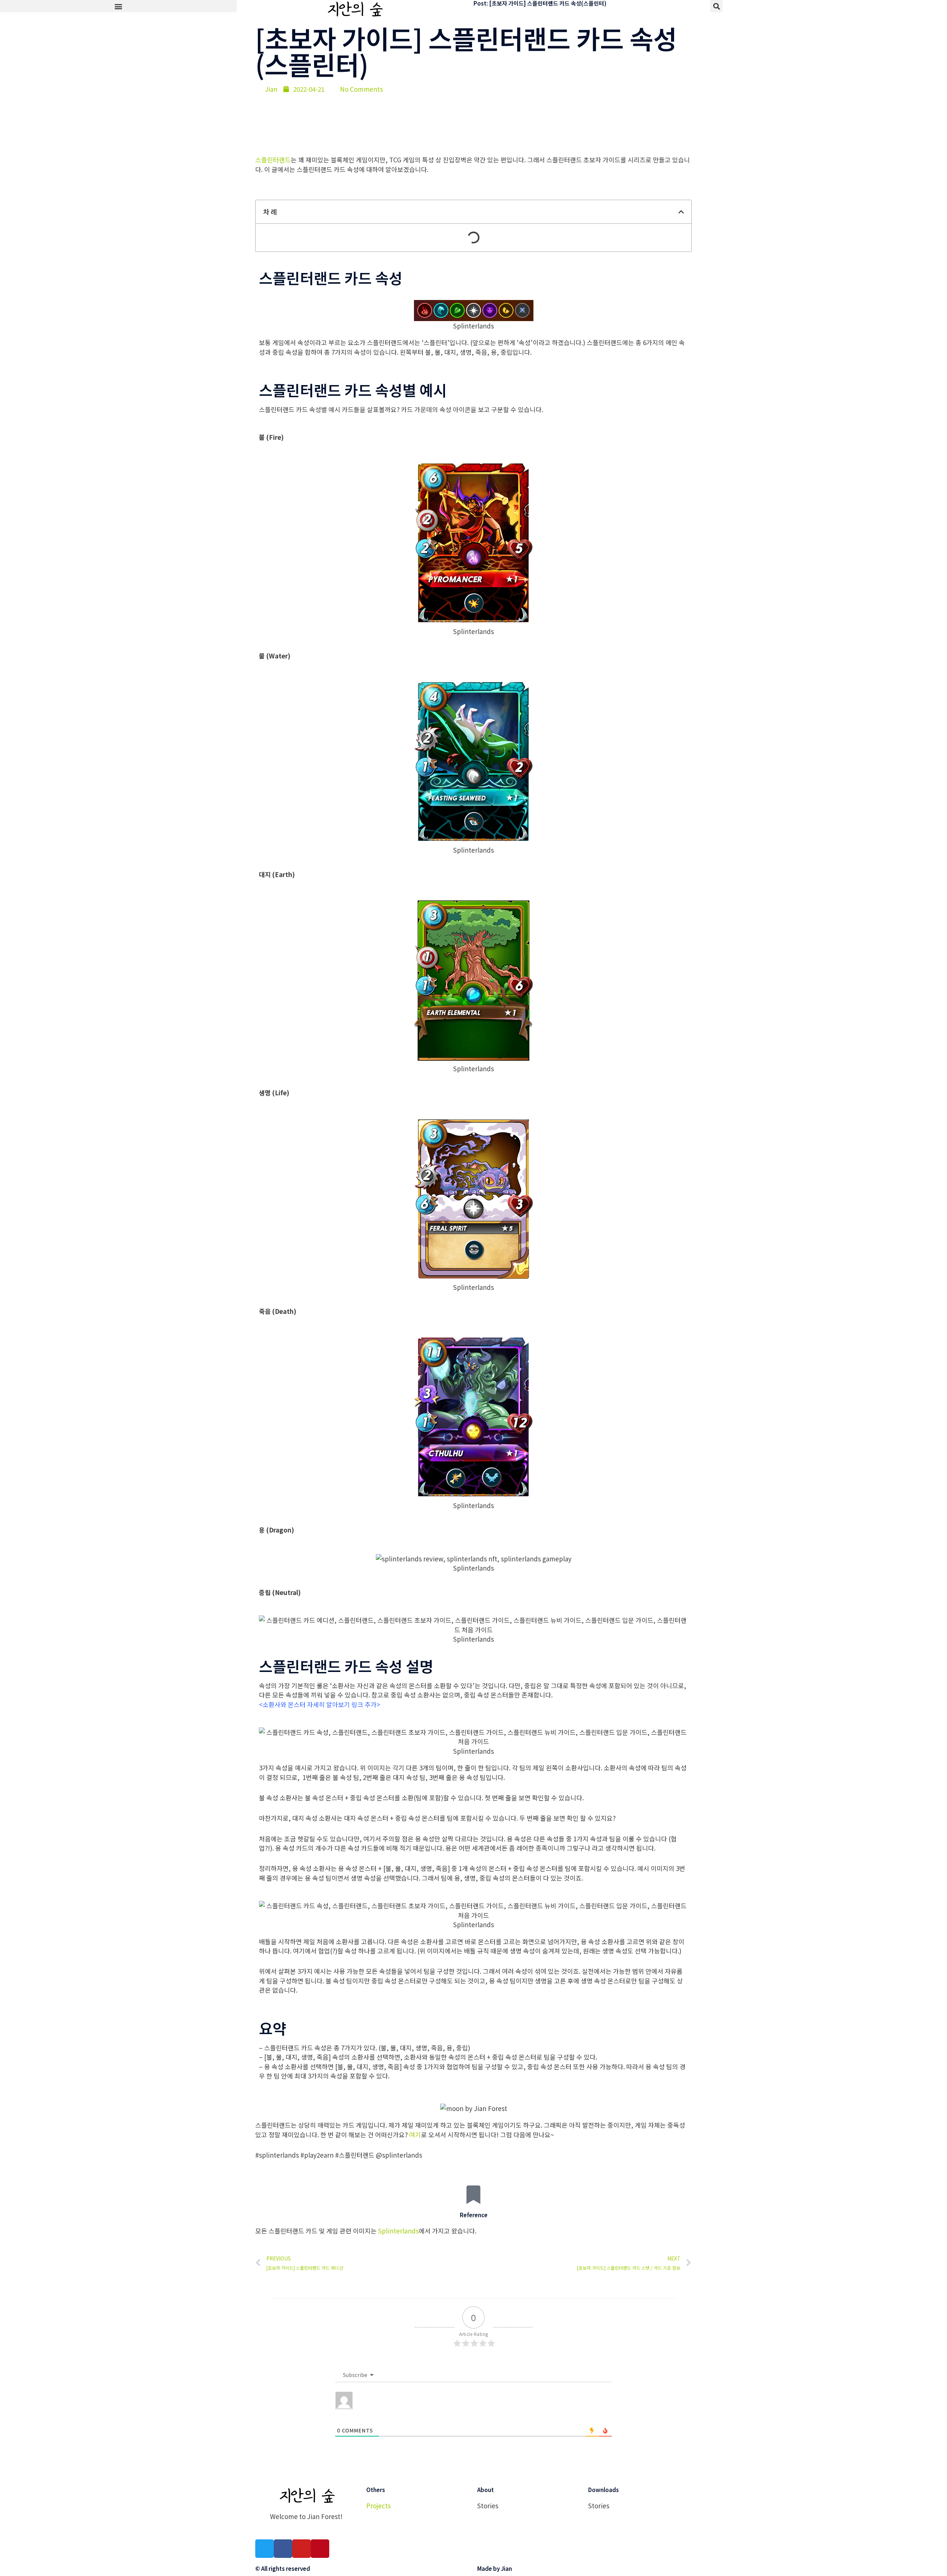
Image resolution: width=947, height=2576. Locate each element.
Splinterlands (398, 2231)
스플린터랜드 (273, 160)
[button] (118, 6)
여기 (415, 2135)
